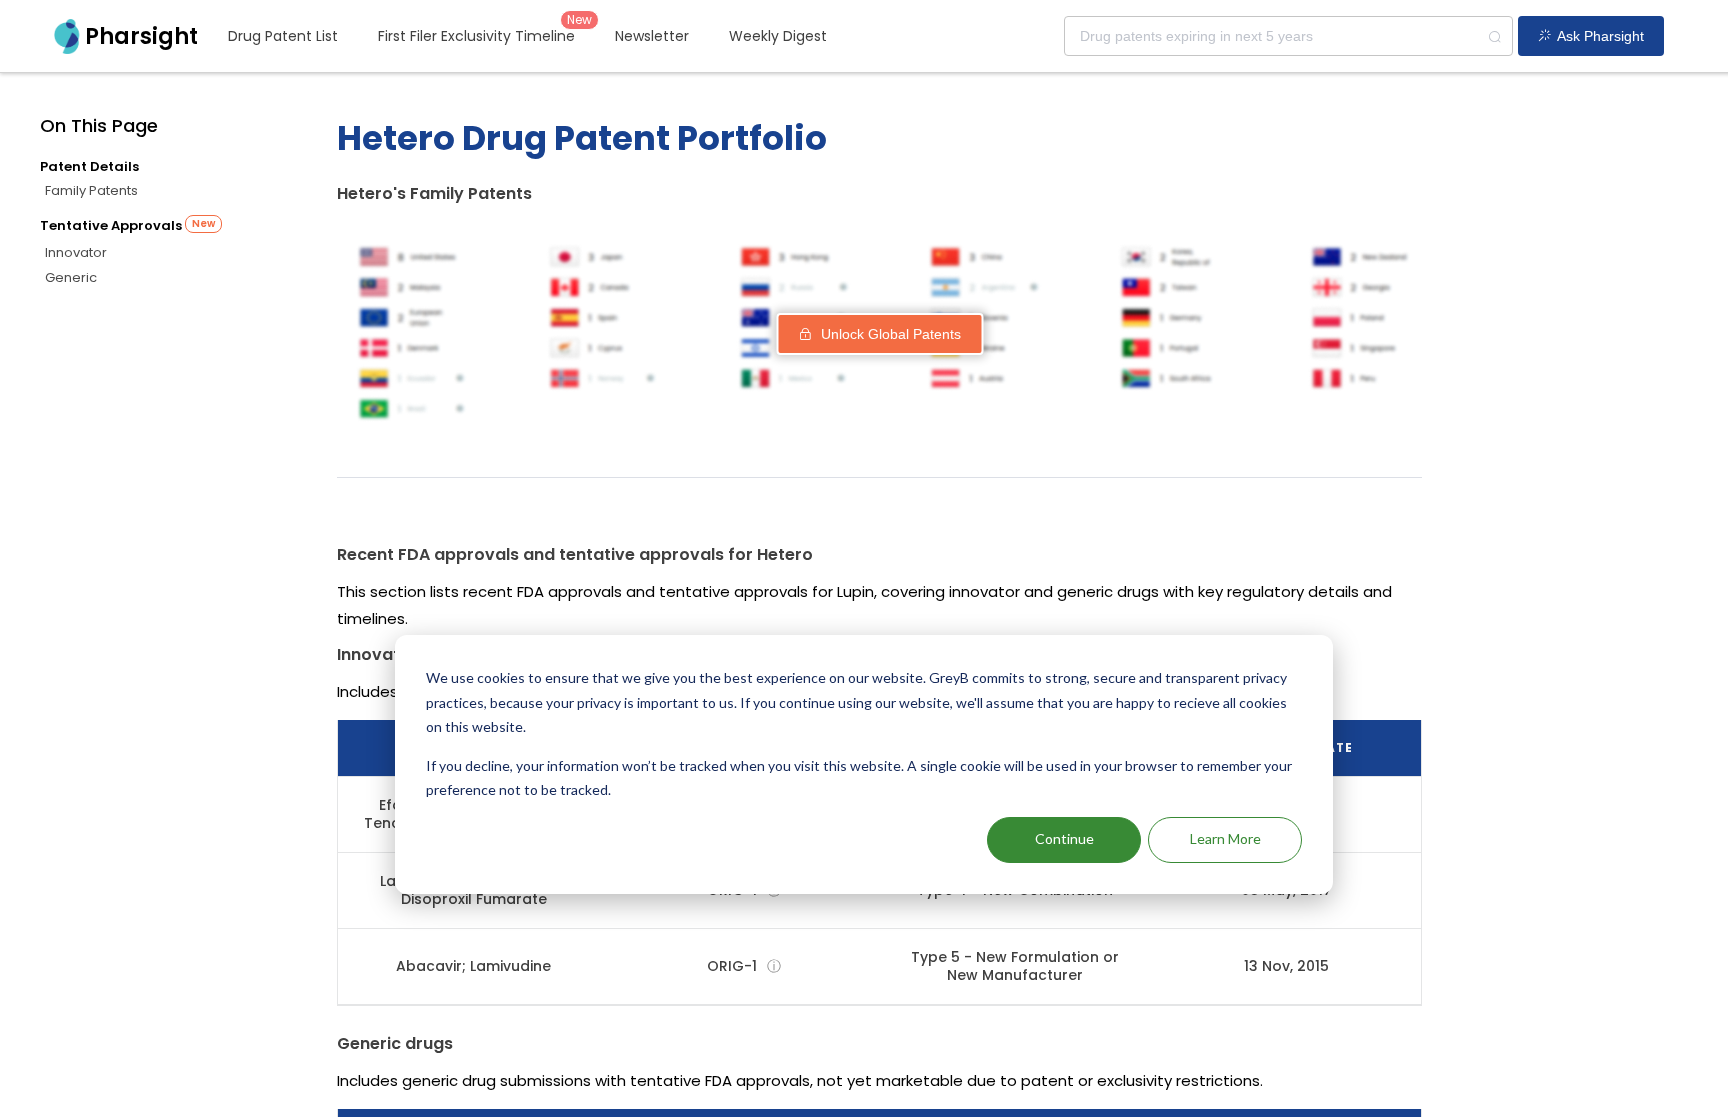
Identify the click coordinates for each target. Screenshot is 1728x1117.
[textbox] (1288, 36)
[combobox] (1288, 36)
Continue (1064, 838)
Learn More (1225, 838)
